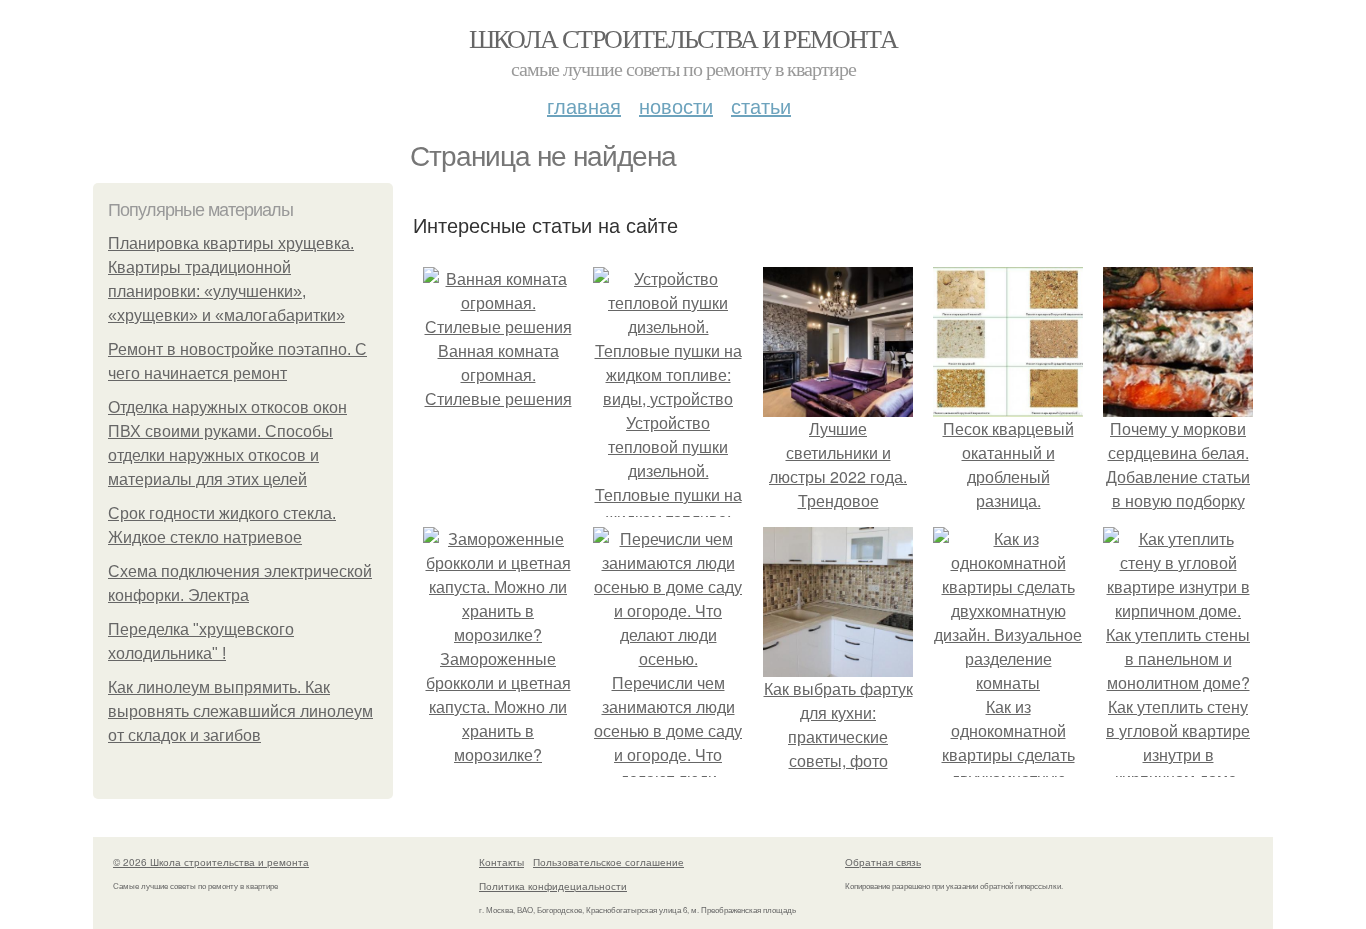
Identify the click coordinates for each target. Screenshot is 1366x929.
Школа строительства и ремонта (683, 38)
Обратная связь (883, 862)
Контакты (501, 862)
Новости (676, 105)
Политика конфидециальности (553, 886)
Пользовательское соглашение (608, 862)
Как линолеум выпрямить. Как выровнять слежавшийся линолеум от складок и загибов (240, 711)
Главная (584, 105)
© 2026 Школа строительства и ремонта (211, 862)
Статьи (761, 105)
